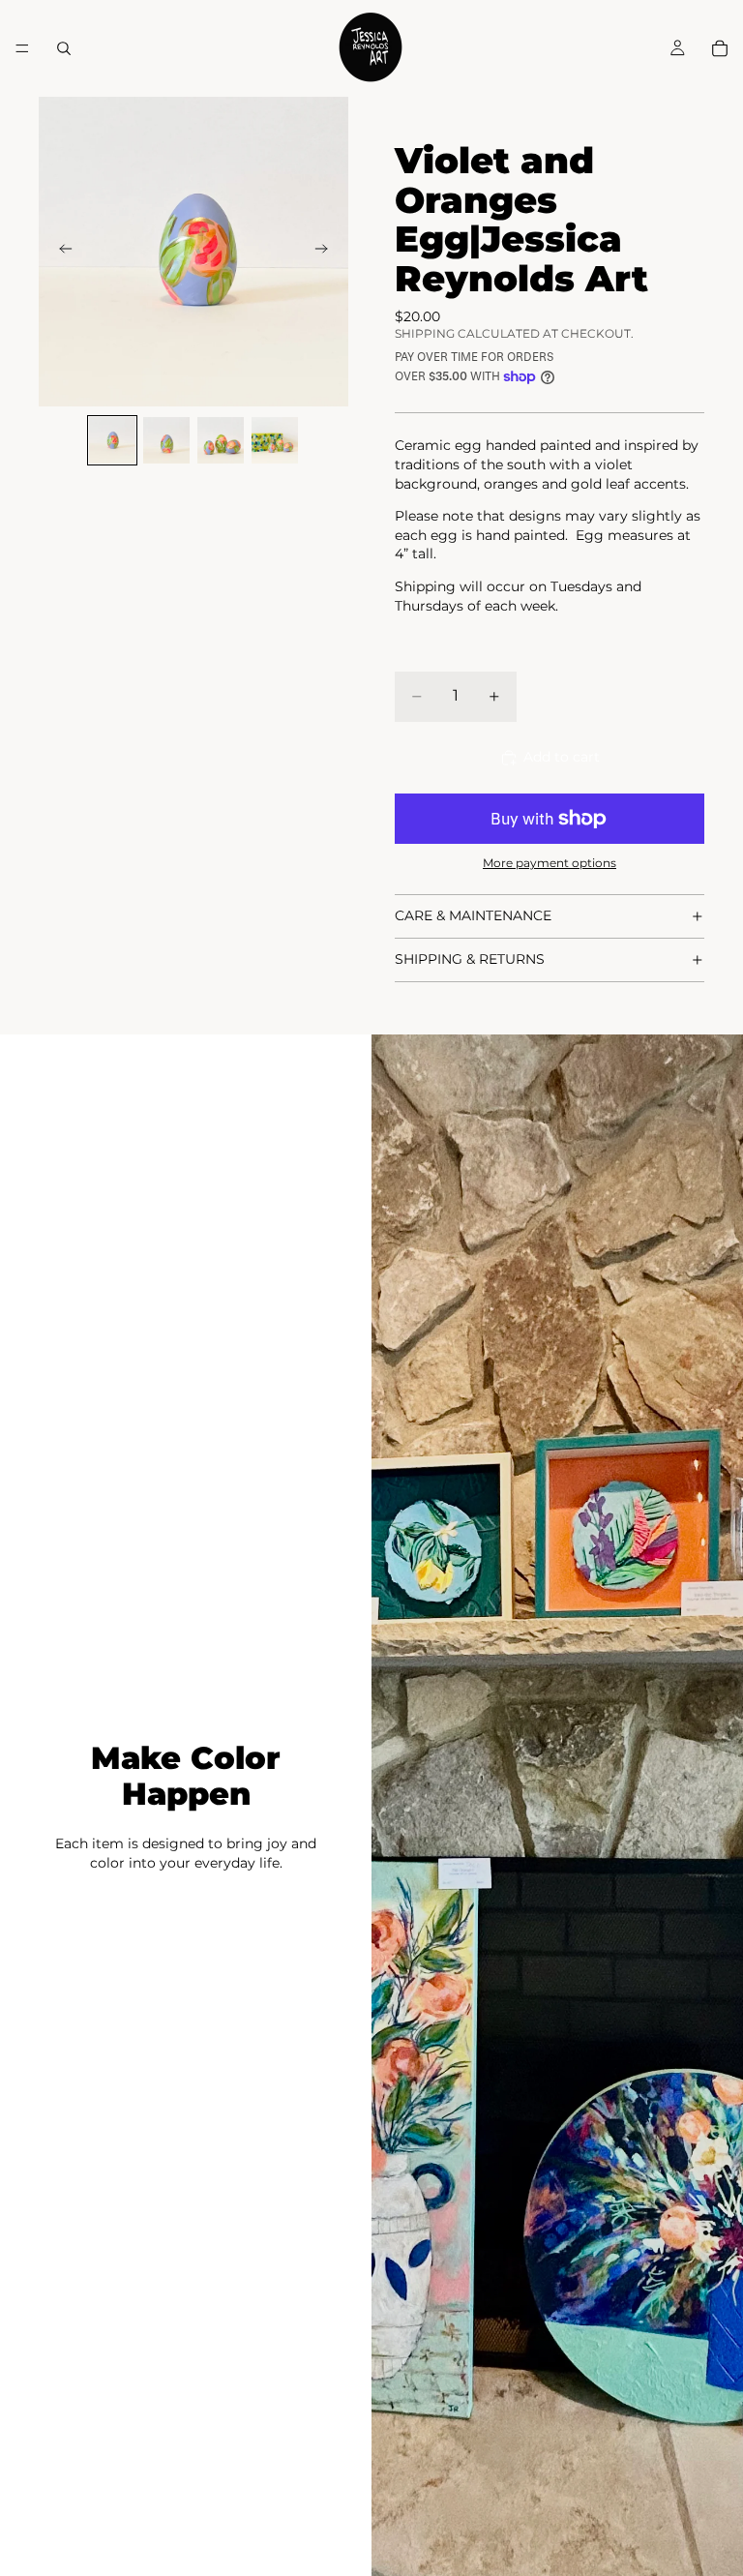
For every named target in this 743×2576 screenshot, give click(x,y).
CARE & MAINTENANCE (473, 915)
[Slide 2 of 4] (166, 440)
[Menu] (22, 48)
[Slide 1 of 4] (112, 440)
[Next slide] (327, 252)
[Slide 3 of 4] (221, 440)
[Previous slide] (60, 252)
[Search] (64, 48)
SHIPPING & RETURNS (470, 959)
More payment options (550, 863)
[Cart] (720, 48)
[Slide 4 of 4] (275, 440)
